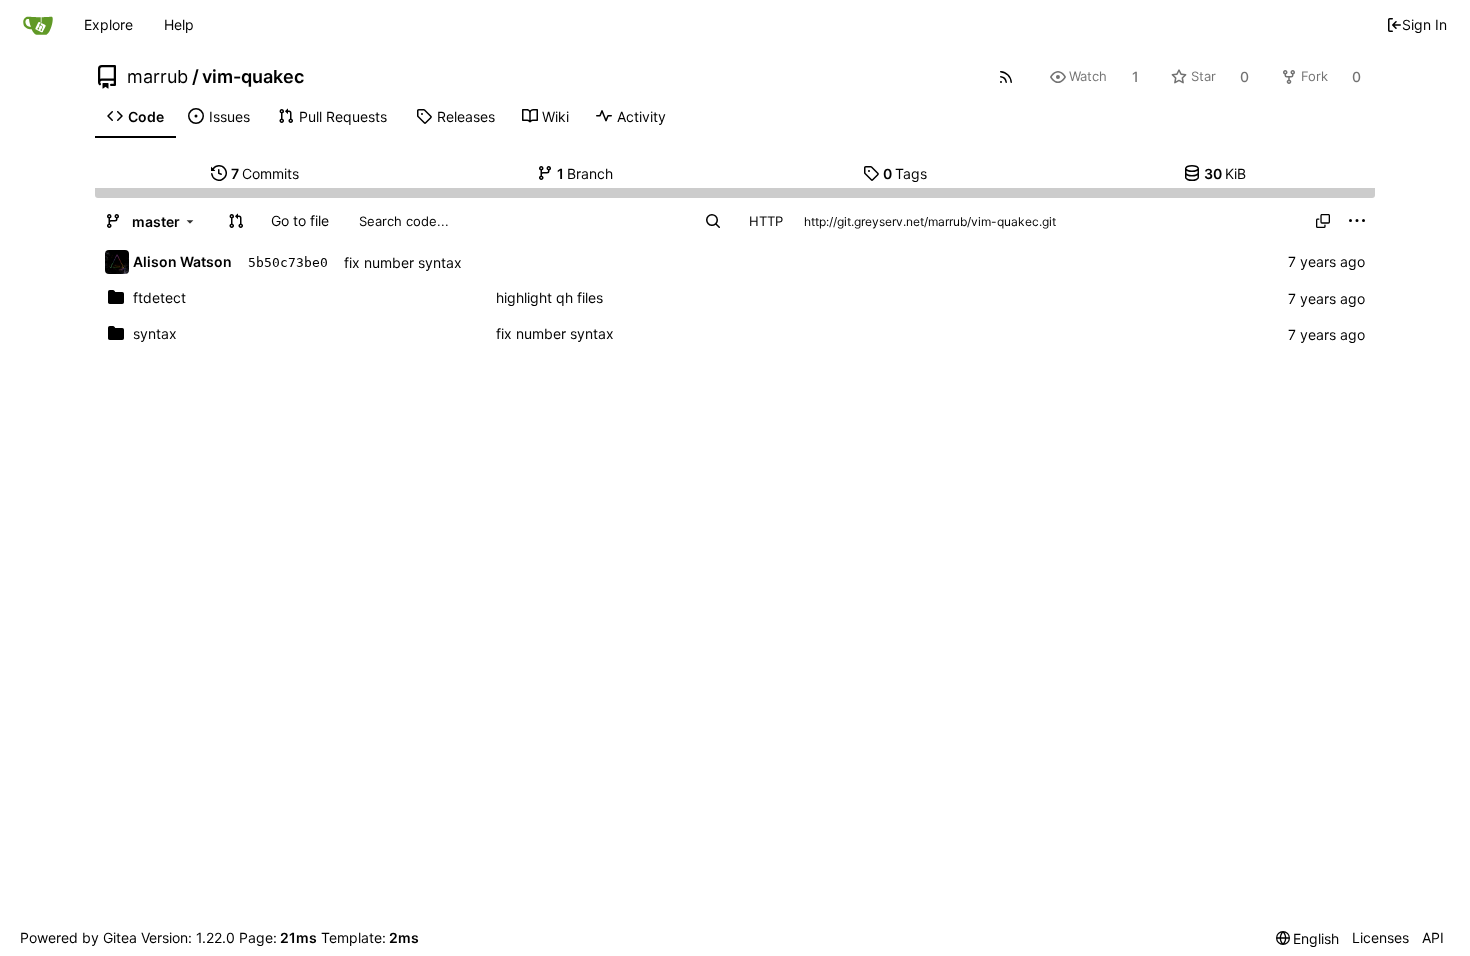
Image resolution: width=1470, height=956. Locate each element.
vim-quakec (253, 77)
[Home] (38, 25)
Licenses (1380, 937)
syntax (155, 333)
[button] (236, 221)
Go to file (300, 220)
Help (179, 24)
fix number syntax (403, 262)
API (1433, 937)
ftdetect (159, 297)
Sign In (1424, 24)
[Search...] (713, 221)
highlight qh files (549, 297)
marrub (157, 77)
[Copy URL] (1323, 221)
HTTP (766, 221)
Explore (108, 24)
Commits (265, 173)
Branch (585, 173)
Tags (905, 173)
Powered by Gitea (78, 937)
